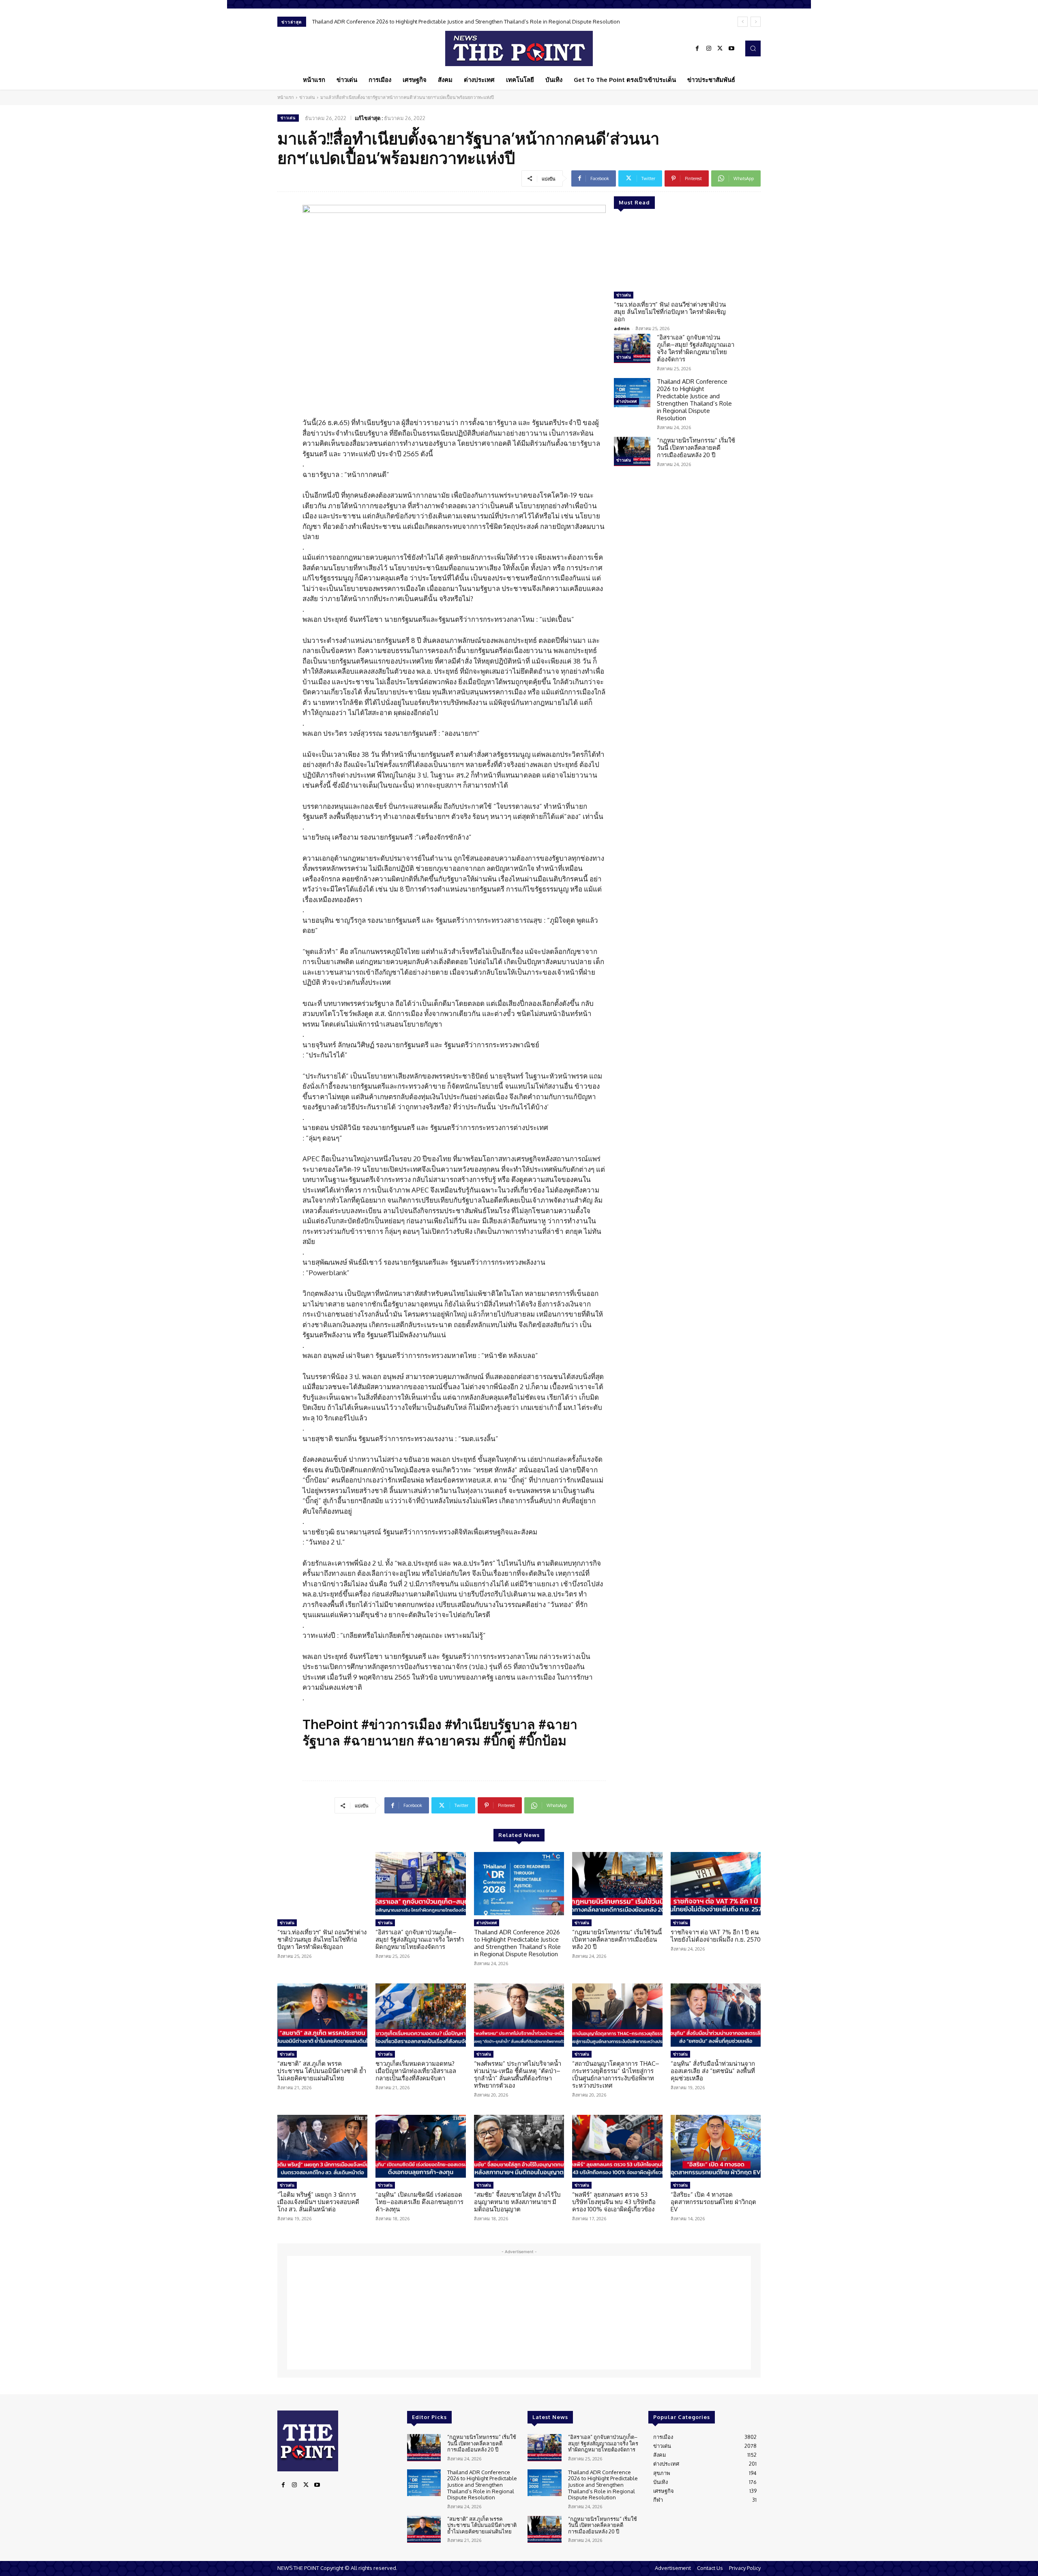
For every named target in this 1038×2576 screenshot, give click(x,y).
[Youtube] (731, 49)
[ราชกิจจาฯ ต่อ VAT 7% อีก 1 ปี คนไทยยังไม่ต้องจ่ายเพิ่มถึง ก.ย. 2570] (716, 1884)
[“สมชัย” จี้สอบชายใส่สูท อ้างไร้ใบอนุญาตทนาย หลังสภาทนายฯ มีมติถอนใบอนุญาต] (519, 2146)
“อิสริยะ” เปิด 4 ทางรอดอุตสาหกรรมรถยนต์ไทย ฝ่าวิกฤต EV (713, 2202)
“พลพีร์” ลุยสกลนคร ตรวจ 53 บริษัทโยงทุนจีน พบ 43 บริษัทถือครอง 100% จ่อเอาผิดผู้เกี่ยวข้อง (614, 2202)
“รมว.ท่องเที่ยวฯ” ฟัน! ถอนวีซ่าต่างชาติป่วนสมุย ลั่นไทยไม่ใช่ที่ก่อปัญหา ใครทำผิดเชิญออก (670, 312)
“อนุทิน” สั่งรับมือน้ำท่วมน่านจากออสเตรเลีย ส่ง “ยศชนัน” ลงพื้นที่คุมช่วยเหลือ (713, 2071)
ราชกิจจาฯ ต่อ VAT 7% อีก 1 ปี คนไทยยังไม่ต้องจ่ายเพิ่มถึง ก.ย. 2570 (716, 1936)
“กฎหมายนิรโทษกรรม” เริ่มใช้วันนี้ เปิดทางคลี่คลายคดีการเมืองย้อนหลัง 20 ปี (400, 21)
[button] (753, 48)
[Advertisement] (519, 2313)
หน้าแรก (286, 97)
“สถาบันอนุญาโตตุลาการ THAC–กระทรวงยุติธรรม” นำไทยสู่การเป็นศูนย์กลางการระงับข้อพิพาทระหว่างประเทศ (616, 2074)
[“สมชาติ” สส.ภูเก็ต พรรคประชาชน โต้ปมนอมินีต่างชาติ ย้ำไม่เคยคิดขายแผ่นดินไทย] (322, 2015)
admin (622, 328)
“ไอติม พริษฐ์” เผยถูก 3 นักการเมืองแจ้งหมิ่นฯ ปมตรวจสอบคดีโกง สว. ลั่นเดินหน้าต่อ (318, 2202)
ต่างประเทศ (626, 401)
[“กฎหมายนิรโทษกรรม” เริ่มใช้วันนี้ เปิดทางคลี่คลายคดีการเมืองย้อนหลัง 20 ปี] (632, 451)
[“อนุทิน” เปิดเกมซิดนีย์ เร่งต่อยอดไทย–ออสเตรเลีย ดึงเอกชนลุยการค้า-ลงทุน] (420, 2146)
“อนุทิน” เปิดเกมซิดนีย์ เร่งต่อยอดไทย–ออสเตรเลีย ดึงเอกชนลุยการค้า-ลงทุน (419, 2202)
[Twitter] (720, 49)
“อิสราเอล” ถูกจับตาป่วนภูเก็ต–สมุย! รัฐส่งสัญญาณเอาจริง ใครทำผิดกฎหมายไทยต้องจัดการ (696, 348)
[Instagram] (709, 49)
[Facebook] (697, 49)
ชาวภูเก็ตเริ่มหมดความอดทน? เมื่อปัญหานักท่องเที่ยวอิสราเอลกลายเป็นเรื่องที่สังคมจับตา (416, 2071)
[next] (756, 22)
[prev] (743, 22)
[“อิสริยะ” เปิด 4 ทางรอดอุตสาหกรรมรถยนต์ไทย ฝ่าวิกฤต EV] (716, 2146)
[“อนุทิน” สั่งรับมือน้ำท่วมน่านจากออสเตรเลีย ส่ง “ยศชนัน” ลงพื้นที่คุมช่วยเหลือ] (716, 2015)
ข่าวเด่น (307, 97)
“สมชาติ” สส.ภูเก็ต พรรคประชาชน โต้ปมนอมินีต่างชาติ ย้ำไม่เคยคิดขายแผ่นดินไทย (322, 2071)
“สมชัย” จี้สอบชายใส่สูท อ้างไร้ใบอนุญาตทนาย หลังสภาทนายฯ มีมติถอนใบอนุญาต (517, 2202)
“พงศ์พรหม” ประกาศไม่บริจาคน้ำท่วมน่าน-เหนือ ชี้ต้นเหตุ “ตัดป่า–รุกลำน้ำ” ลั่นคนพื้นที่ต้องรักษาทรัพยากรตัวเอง (518, 2074)
